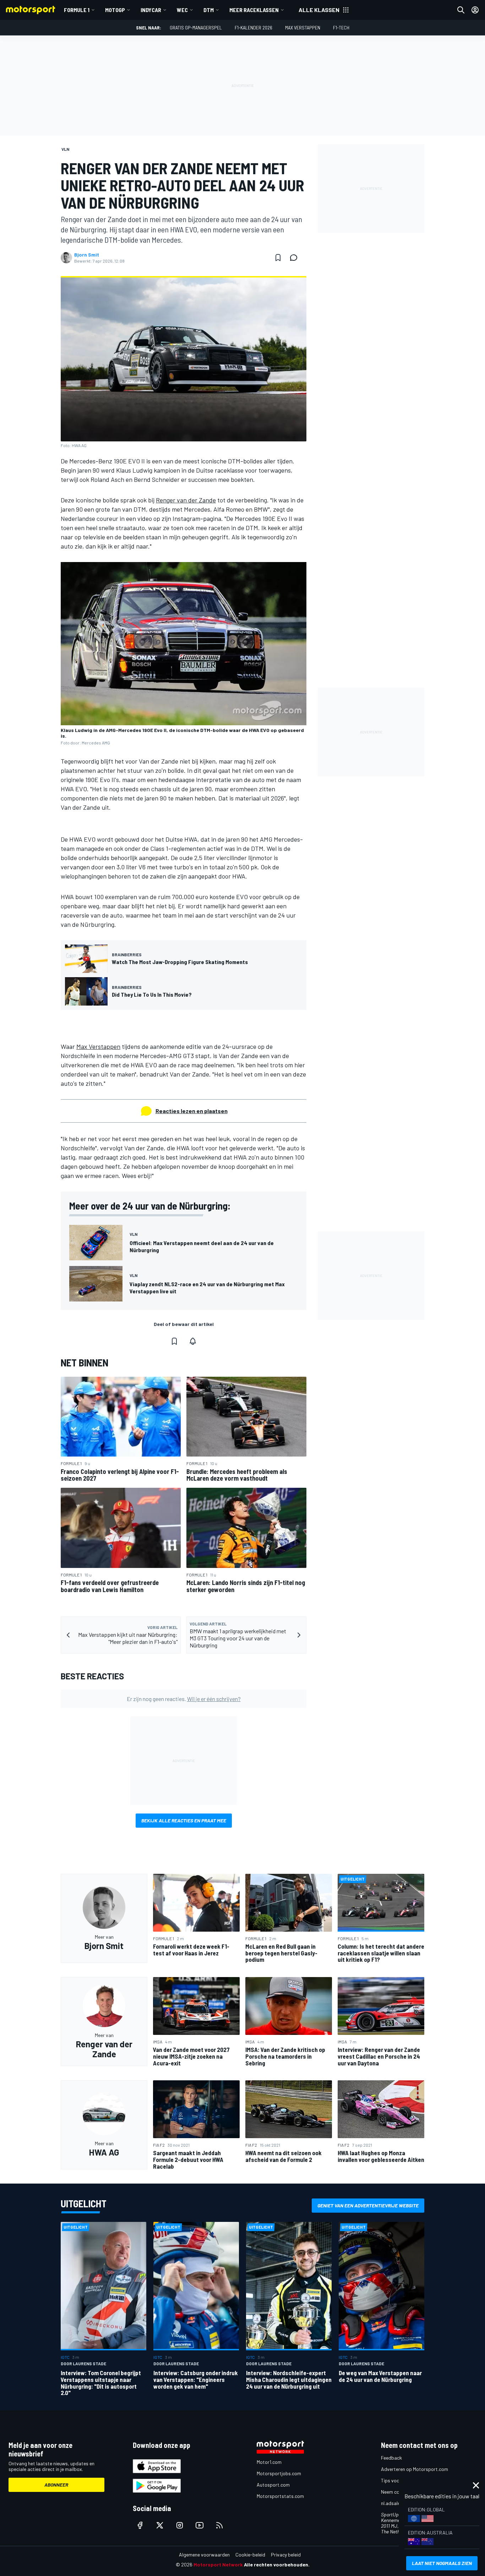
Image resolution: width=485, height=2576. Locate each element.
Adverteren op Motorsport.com (415, 2469)
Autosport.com (273, 2485)
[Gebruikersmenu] (475, 10)
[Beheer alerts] (193, 1341)
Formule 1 (77, 10)
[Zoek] (461, 10)
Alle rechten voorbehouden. (277, 2564)
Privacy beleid (286, 2555)
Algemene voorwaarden (204, 2555)
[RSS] (219, 2525)
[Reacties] (296, 258)
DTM (209, 10)
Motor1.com (269, 2462)
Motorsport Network (218, 2564)
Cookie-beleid (250, 2555)
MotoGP (115, 10)
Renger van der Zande (186, 500)
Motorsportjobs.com (279, 2473)
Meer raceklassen (254, 10)
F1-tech (341, 27)
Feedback (391, 2458)
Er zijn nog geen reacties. (184, 1699)
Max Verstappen (303, 27)
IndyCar (151, 10)
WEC (182, 10)
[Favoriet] (278, 258)
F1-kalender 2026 (254, 27)
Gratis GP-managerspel (196, 27)
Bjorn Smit (87, 255)
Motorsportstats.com (280, 2496)
